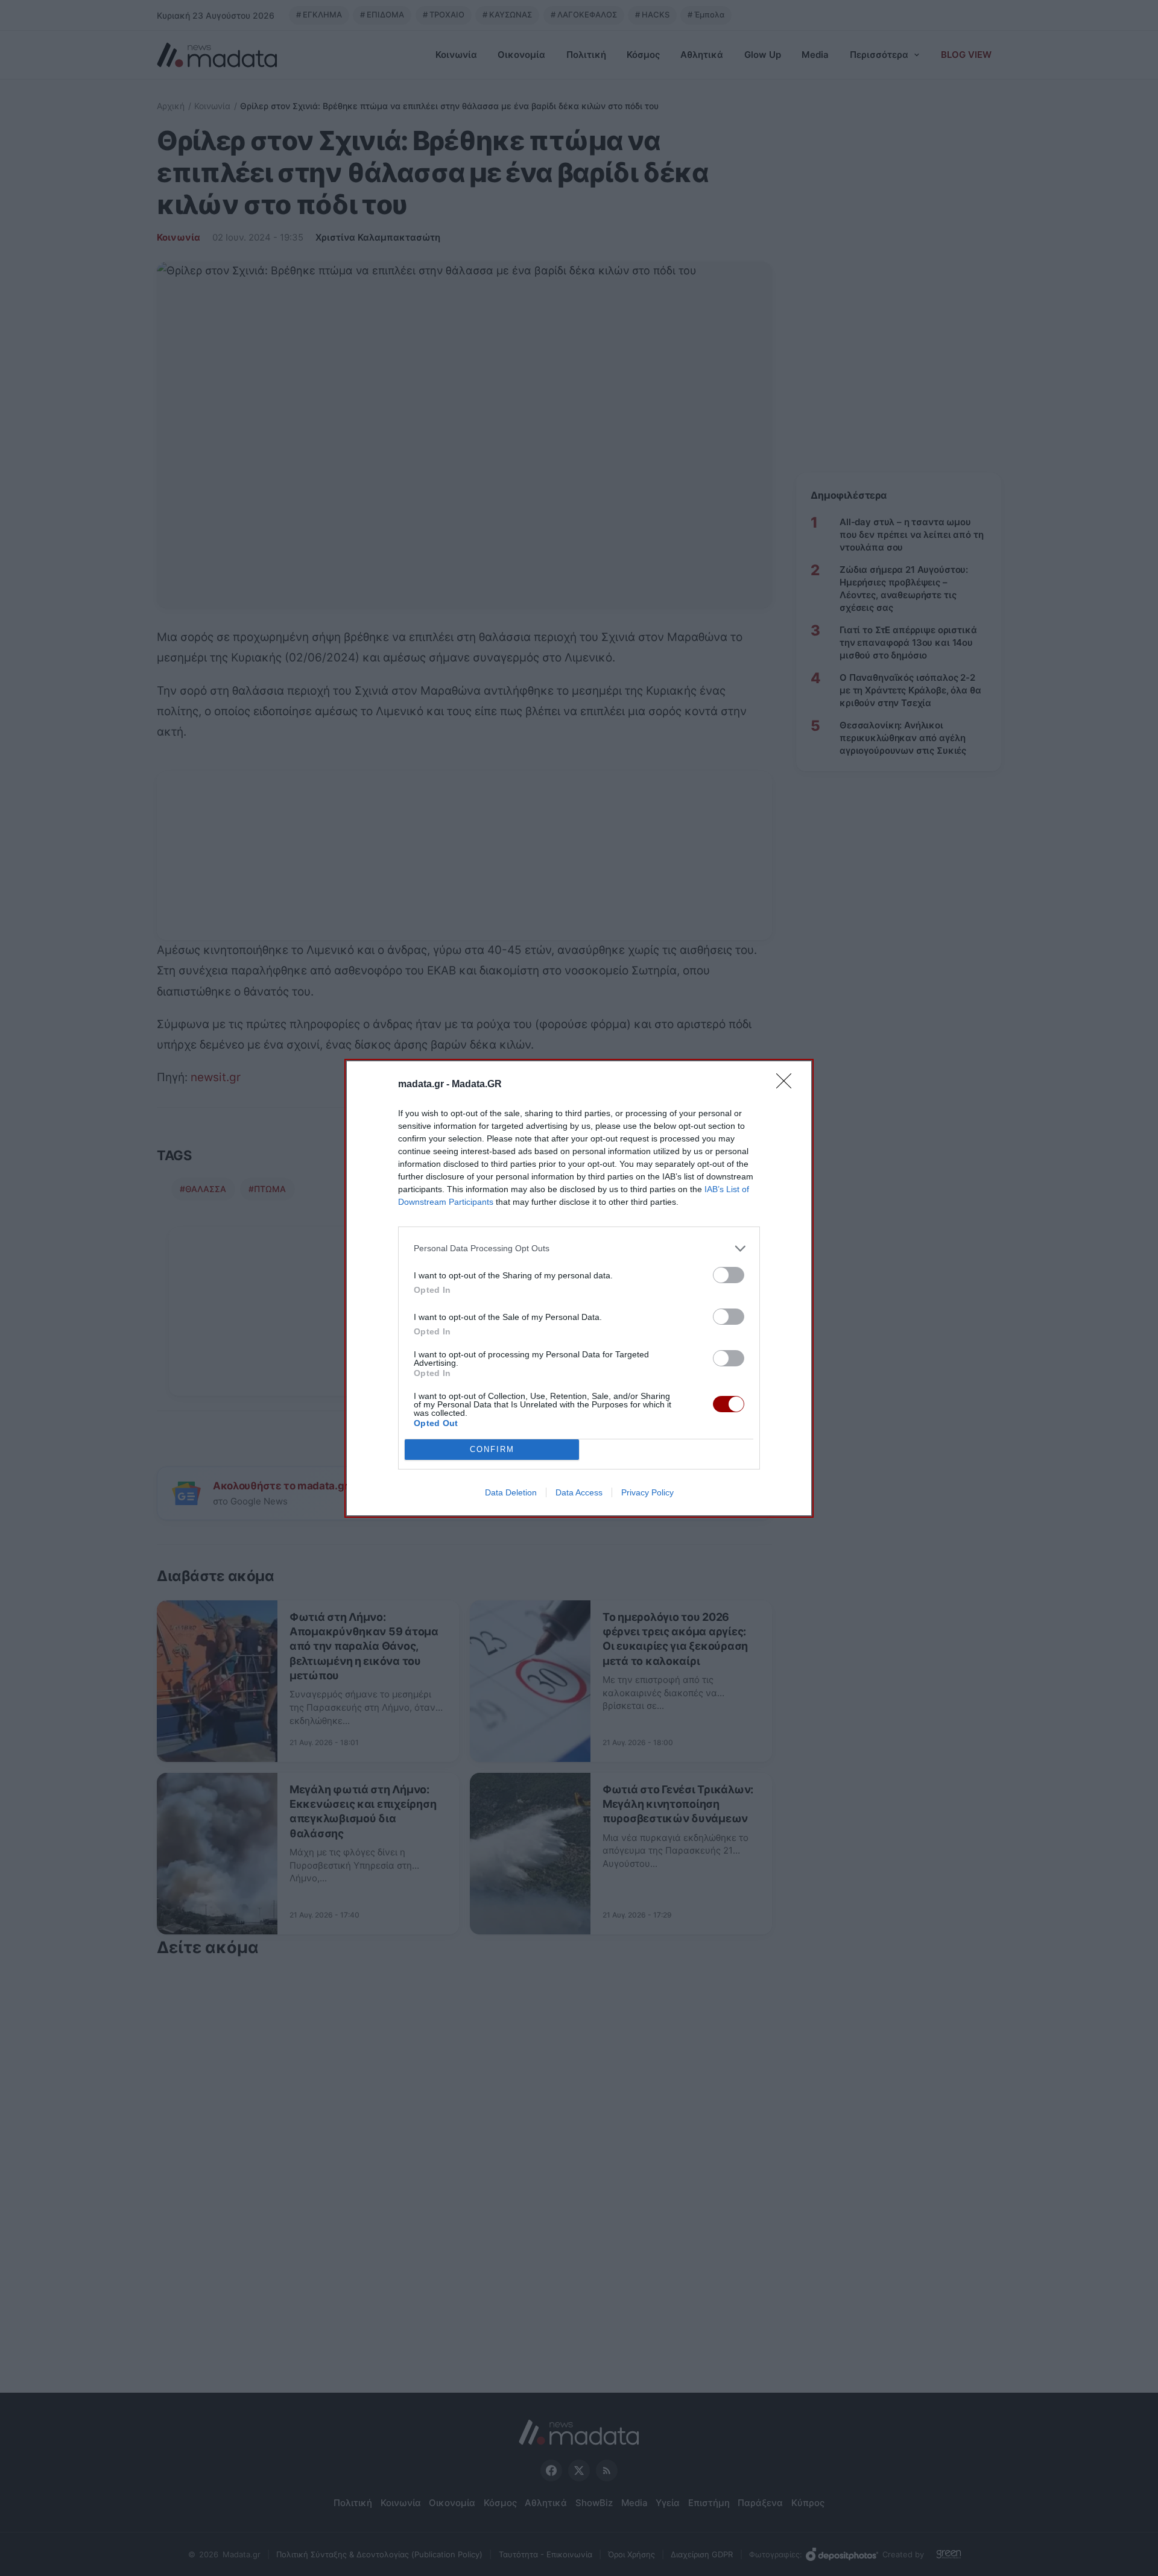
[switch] (729, 1275)
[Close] (788, 1085)
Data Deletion (511, 1492)
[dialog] (579, 1288)
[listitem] (579, 1249)
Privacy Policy (647, 1492)
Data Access (579, 1492)
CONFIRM (492, 1449)
